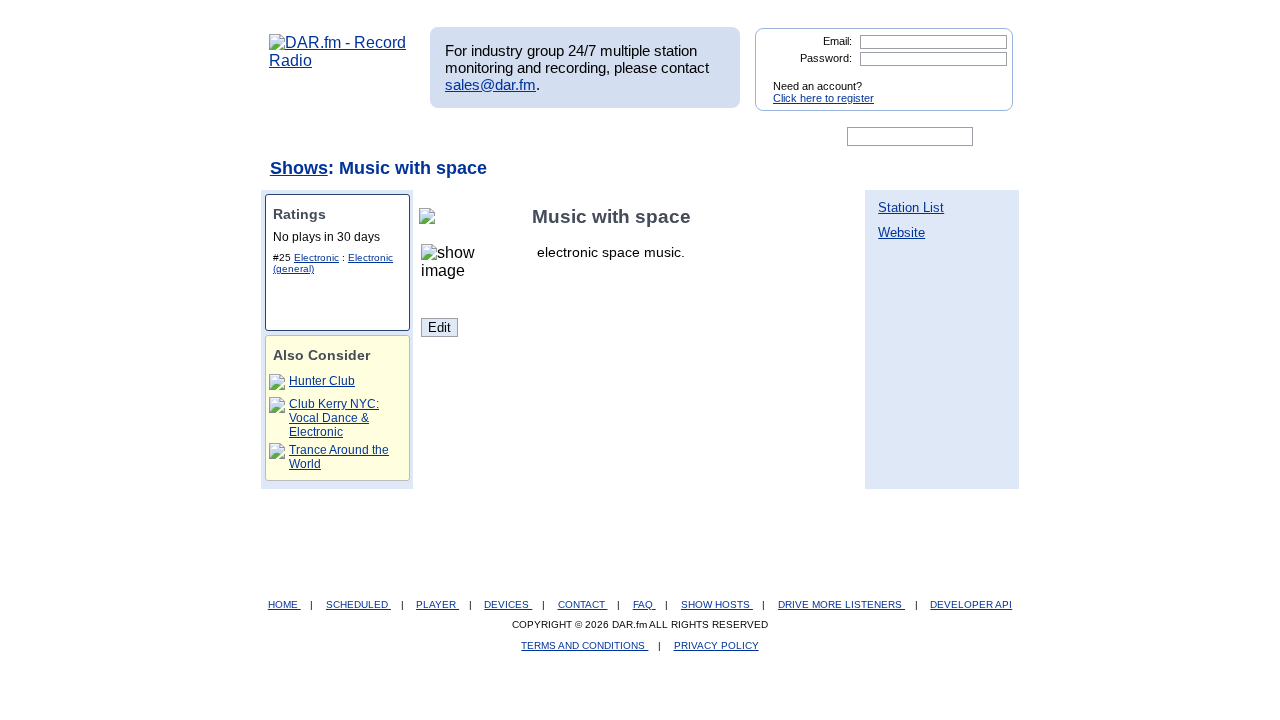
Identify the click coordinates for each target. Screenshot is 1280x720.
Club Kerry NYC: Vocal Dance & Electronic (334, 418)
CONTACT (583, 604)
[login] (982, 78)
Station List (911, 207)
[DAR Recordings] (401, 137)
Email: (837, 41)
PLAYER (437, 604)
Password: (826, 58)
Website (901, 232)
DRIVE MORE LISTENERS (841, 604)
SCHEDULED (358, 604)
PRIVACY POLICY (716, 645)
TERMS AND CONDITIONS (584, 645)
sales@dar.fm (490, 84)
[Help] (581, 137)
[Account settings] (736, 137)
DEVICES (508, 604)
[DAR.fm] (338, 60)
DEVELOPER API (971, 604)
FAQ (644, 604)
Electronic (316, 257)
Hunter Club (322, 381)
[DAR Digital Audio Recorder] (303, 137)
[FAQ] (657, 137)
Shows (299, 168)
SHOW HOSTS (717, 604)
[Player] (498, 137)
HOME (284, 604)
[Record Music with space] (431, 216)
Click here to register (823, 98)
